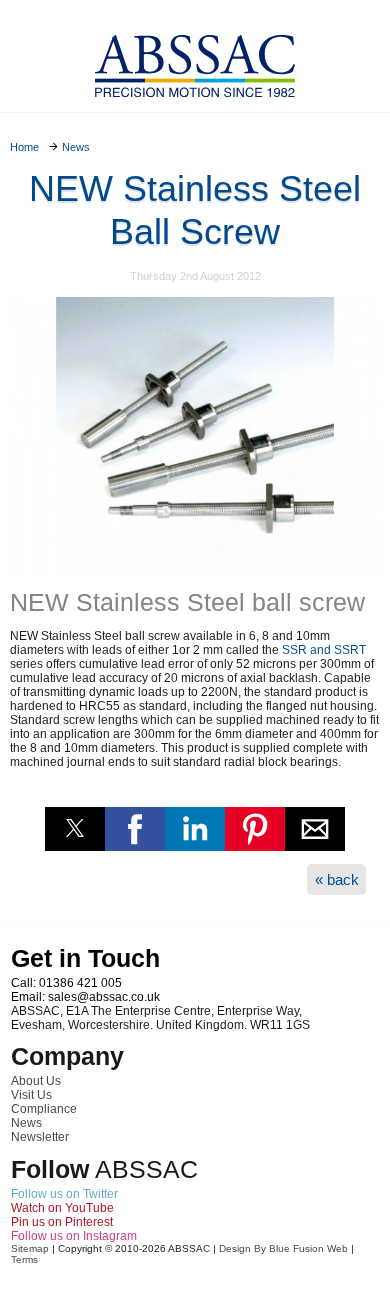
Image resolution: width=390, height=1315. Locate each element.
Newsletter (40, 1137)
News (26, 1123)
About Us (36, 1081)
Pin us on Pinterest (62, 1222)
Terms (24, 1259)
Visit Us (31, 1095)
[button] (75, 829)
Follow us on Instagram (74, 1236)
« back (337, 879)
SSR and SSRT (324, 650)
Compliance (44, 1109)
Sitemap (30, 1248)
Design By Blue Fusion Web (283, 1248)
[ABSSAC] (195, 60)
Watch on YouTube (62, 1208)
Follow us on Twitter (64, 1194)
